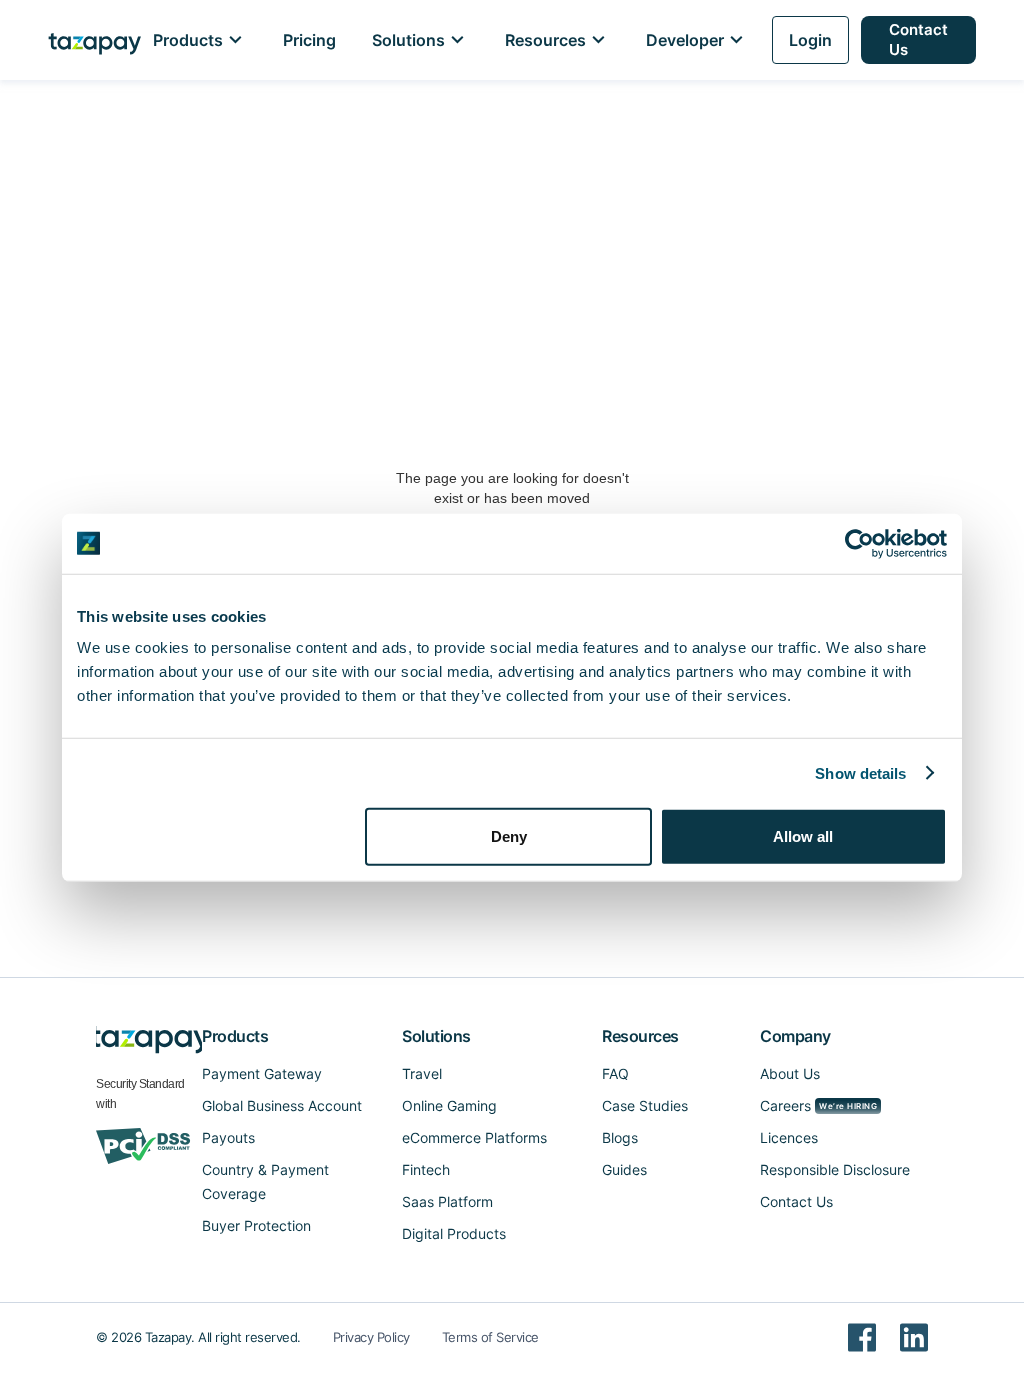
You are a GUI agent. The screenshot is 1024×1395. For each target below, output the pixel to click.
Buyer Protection (256, 1225)
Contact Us (918, 39)
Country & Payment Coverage (265, 1181)
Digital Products (454, 1233)
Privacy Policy (371, 1337)
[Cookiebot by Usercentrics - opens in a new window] (859, 543)
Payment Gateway (262, 1073)
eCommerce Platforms (474, 1137)
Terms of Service (490, 1337)
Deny (509, 836)
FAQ (615, 1073)
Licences (789, 1137)
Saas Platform (447, 1201)
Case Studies (645, 1105)
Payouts (228, 1137)
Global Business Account (282, 1105)
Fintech (426, 1169)
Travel (422, 1073)
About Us (790, 1073)
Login (810, 40)
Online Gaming (449, 1105)
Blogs (620, 1137)
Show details (860, 772)
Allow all (803, 836)
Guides (624, 1169)
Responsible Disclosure (835, 1169)
